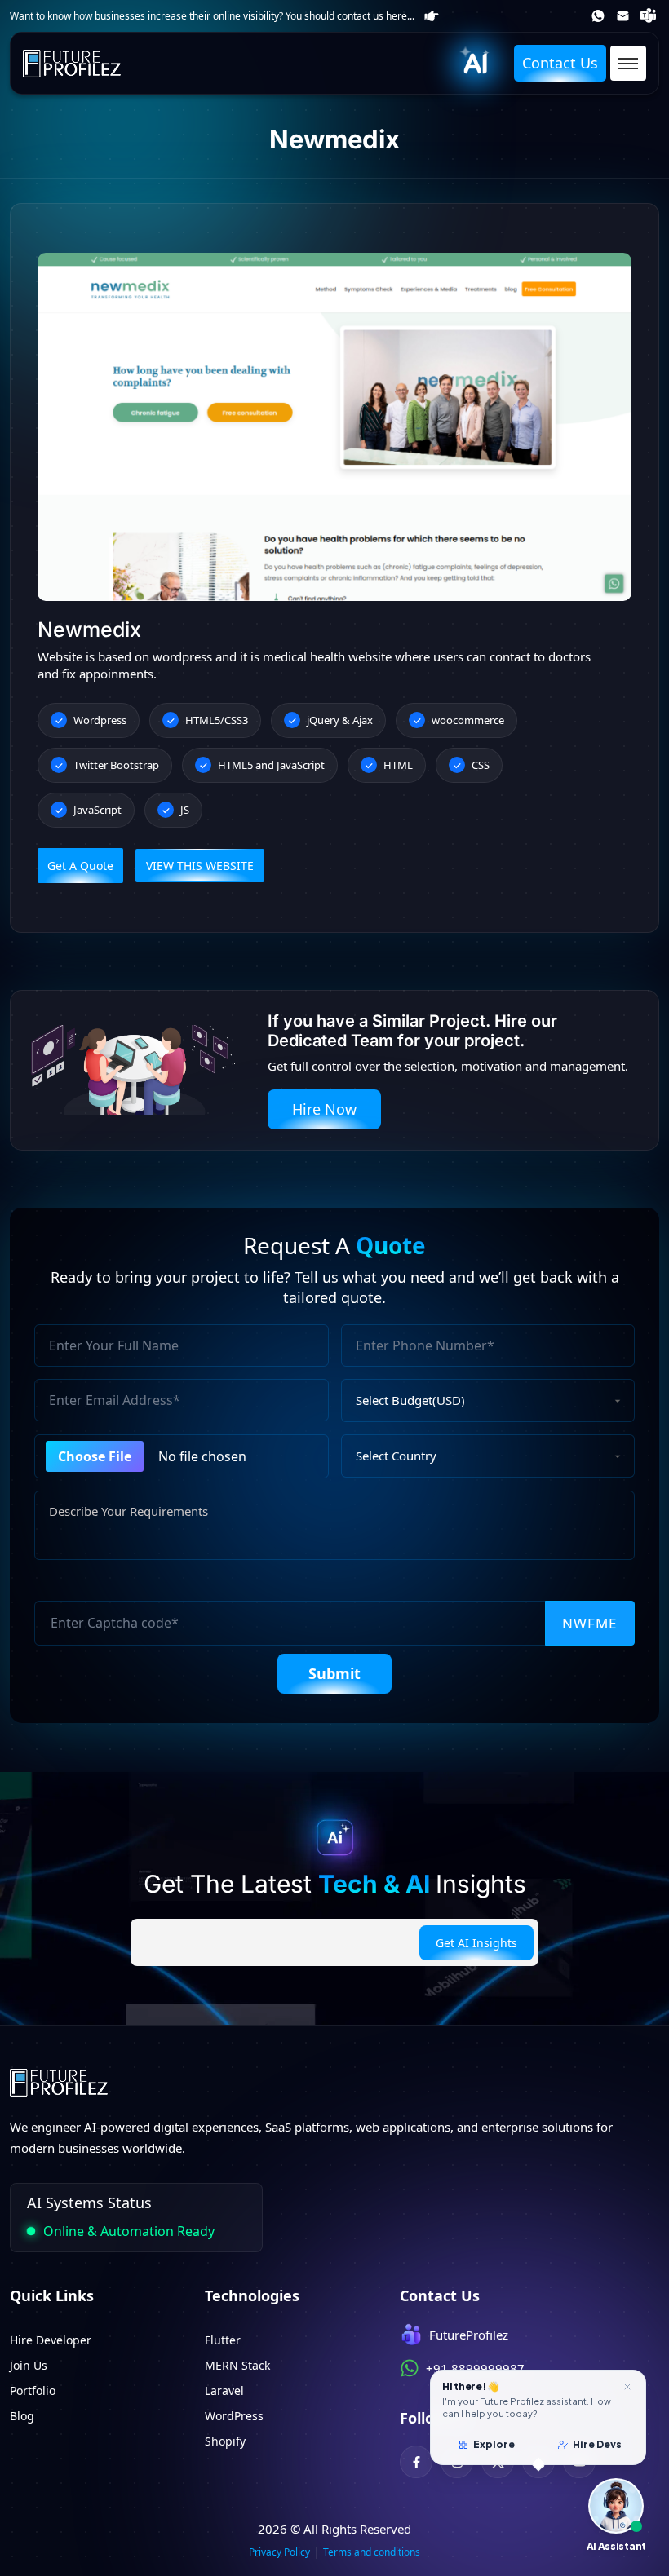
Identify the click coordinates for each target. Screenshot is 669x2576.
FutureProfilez (650, 16)
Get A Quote (80, 866)
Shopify (225, 2441)
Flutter (223, 2340)
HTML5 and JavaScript (271, 765)
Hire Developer (51, 2340)
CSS (481, 765)
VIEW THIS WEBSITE (200, 866)
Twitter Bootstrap (116, 765)
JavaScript (97, 810)
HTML (398, 765)
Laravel (224, 2390)
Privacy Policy (279, 2552)
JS (185, 810)
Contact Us (560, 63)
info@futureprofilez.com (625, 16)
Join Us (29, 2365)
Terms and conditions (372, 2552)
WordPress (234, 2416)
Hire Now (324, 1109)
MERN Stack (237, 2365)
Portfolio (33, 2390)
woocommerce (468, 720)
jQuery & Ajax (340, 720)
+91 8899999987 (599, 16)
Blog (22, 2416)
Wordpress (100, 720)
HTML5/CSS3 (217, 720)
